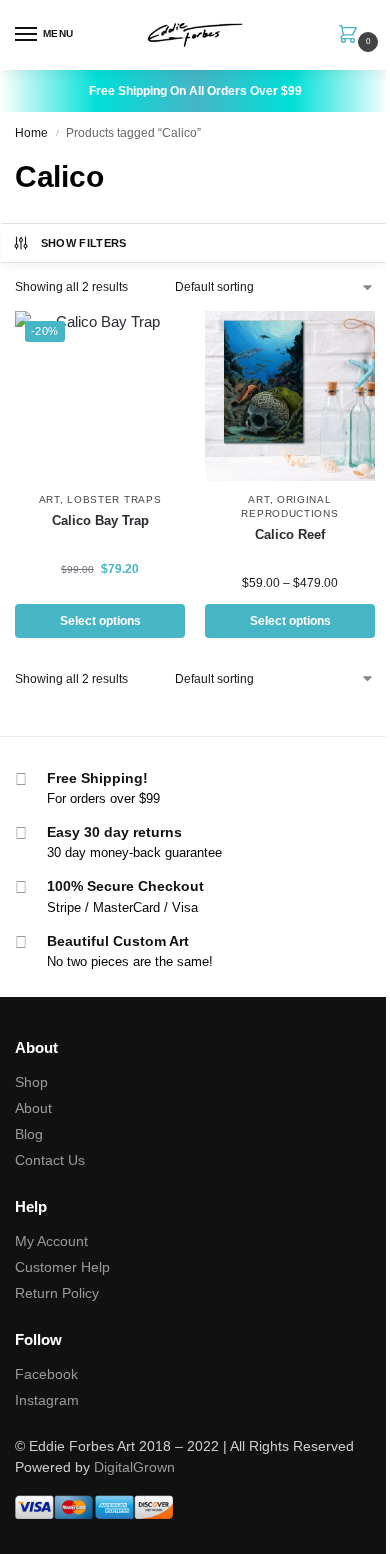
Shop (31, 1082)
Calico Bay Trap (100, 520)
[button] (352, 36)
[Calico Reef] (290, 396)
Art (49, 499)
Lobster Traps (114, 499)
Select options (100, 621)
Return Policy (57, 1293)
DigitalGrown (134, 1467)
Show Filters (84, 243)
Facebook (46, 1374)
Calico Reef (290, 534)
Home (31, 133)
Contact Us (50, 1160)
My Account (51, 1241)
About (33, 1108)
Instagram (47, 1400)
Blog (29, 1134)
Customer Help (62, 1267)
